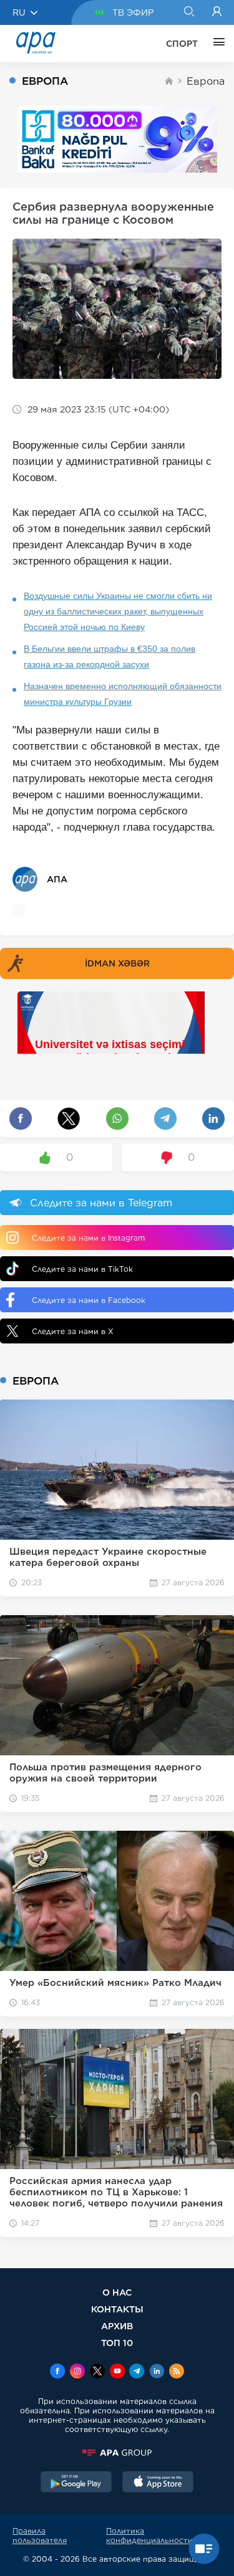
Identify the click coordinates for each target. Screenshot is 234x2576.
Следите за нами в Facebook (89, 1300)
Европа (206, 81)
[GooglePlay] (76, 2483)
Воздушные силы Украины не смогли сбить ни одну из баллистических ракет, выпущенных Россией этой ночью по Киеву (118, 611)
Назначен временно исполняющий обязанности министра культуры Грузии (123, 694)
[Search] (189, 12)
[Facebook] (57, 2372)
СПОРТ (182, 44)
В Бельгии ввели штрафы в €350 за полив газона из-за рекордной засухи (110, 656)
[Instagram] (77, 2372)
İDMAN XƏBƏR (117, 963)
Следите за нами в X (73, 1331)
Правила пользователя (40, 2535)
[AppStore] (158, 2483)
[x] (97, 2372)
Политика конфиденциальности (149, 2535)
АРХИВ (117, 2326)
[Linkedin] (157, 2372)
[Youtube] (117, 2372)
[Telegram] (137, 2372)
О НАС (117, 2292)
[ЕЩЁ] (216, 44)
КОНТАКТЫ (117, 2309)
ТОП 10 (117, 2343)
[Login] (217, 12)
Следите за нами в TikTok (82, 1269)
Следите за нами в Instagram (88, 1238)
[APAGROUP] (117, 2453)
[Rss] (177, 2372)
